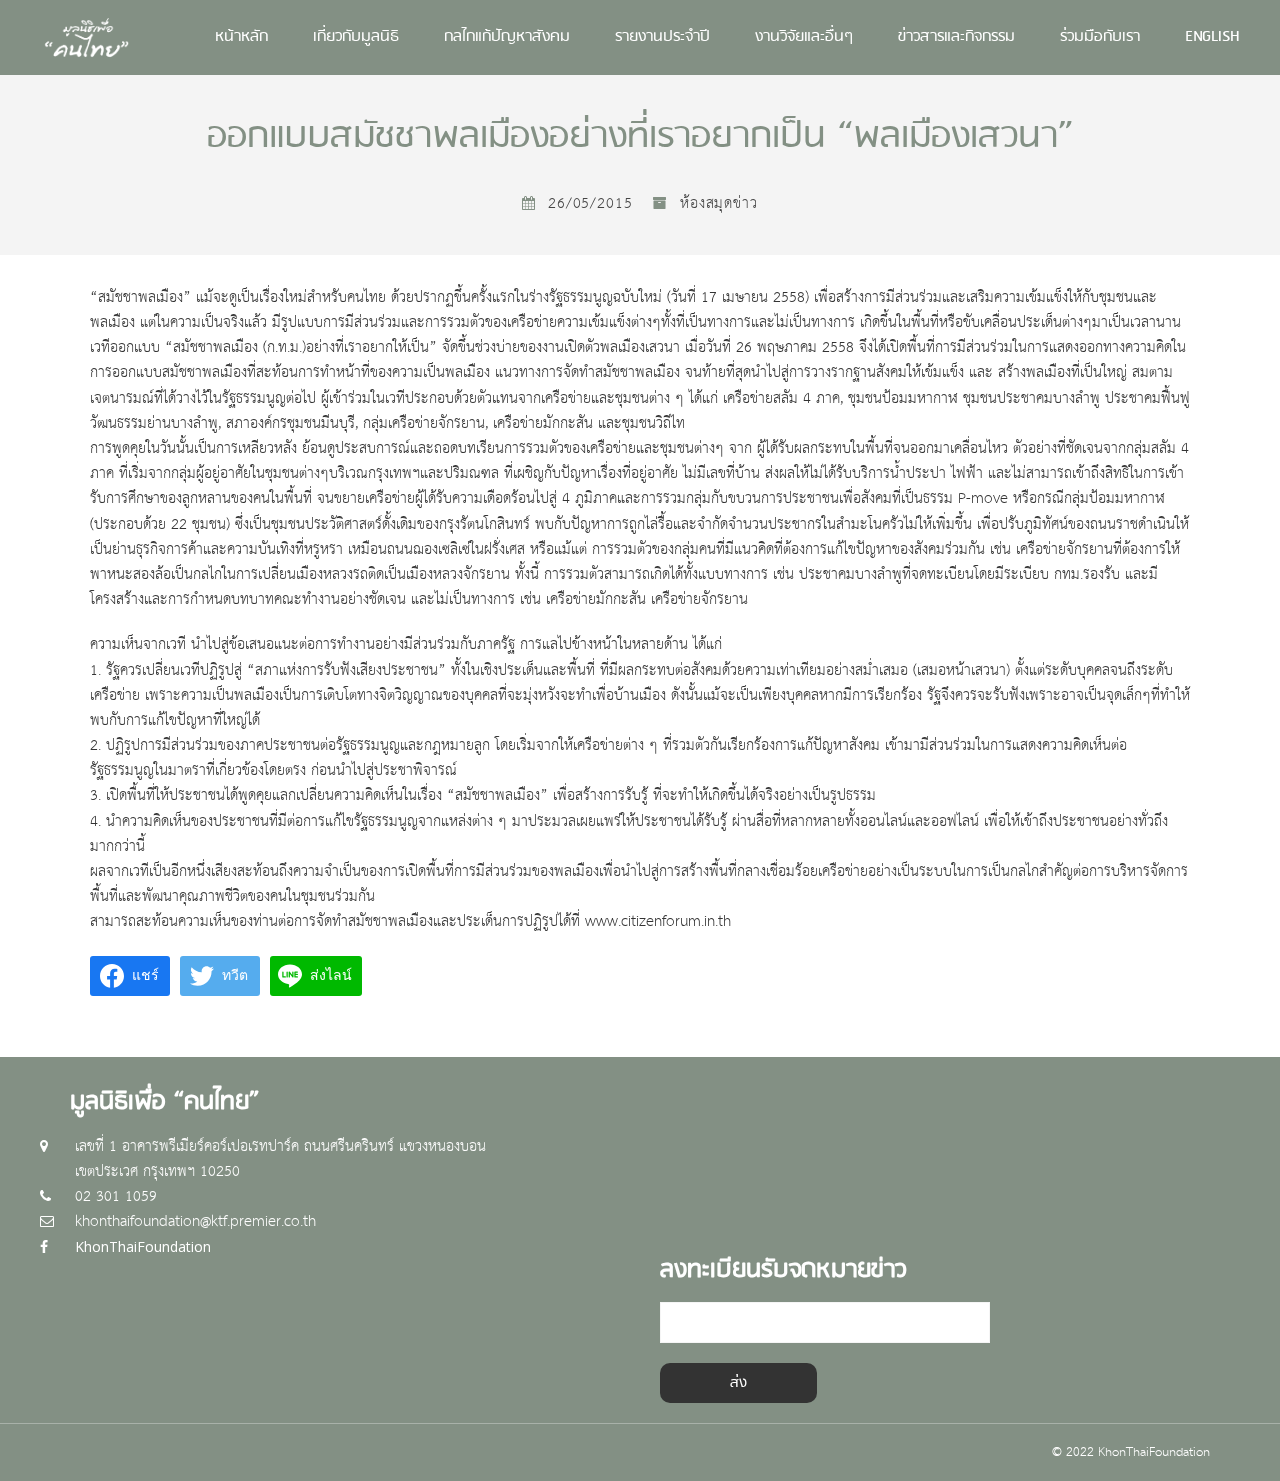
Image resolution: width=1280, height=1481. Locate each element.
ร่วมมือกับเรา (1100, 37)
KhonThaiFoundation (143, 1246)
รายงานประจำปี (662, 37)
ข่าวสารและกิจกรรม (956, 37)
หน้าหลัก (241, 37)
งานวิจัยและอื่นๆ (804, 37)
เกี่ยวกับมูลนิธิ (356, 37)
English (1212, 37)
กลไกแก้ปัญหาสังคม (507, 37)
